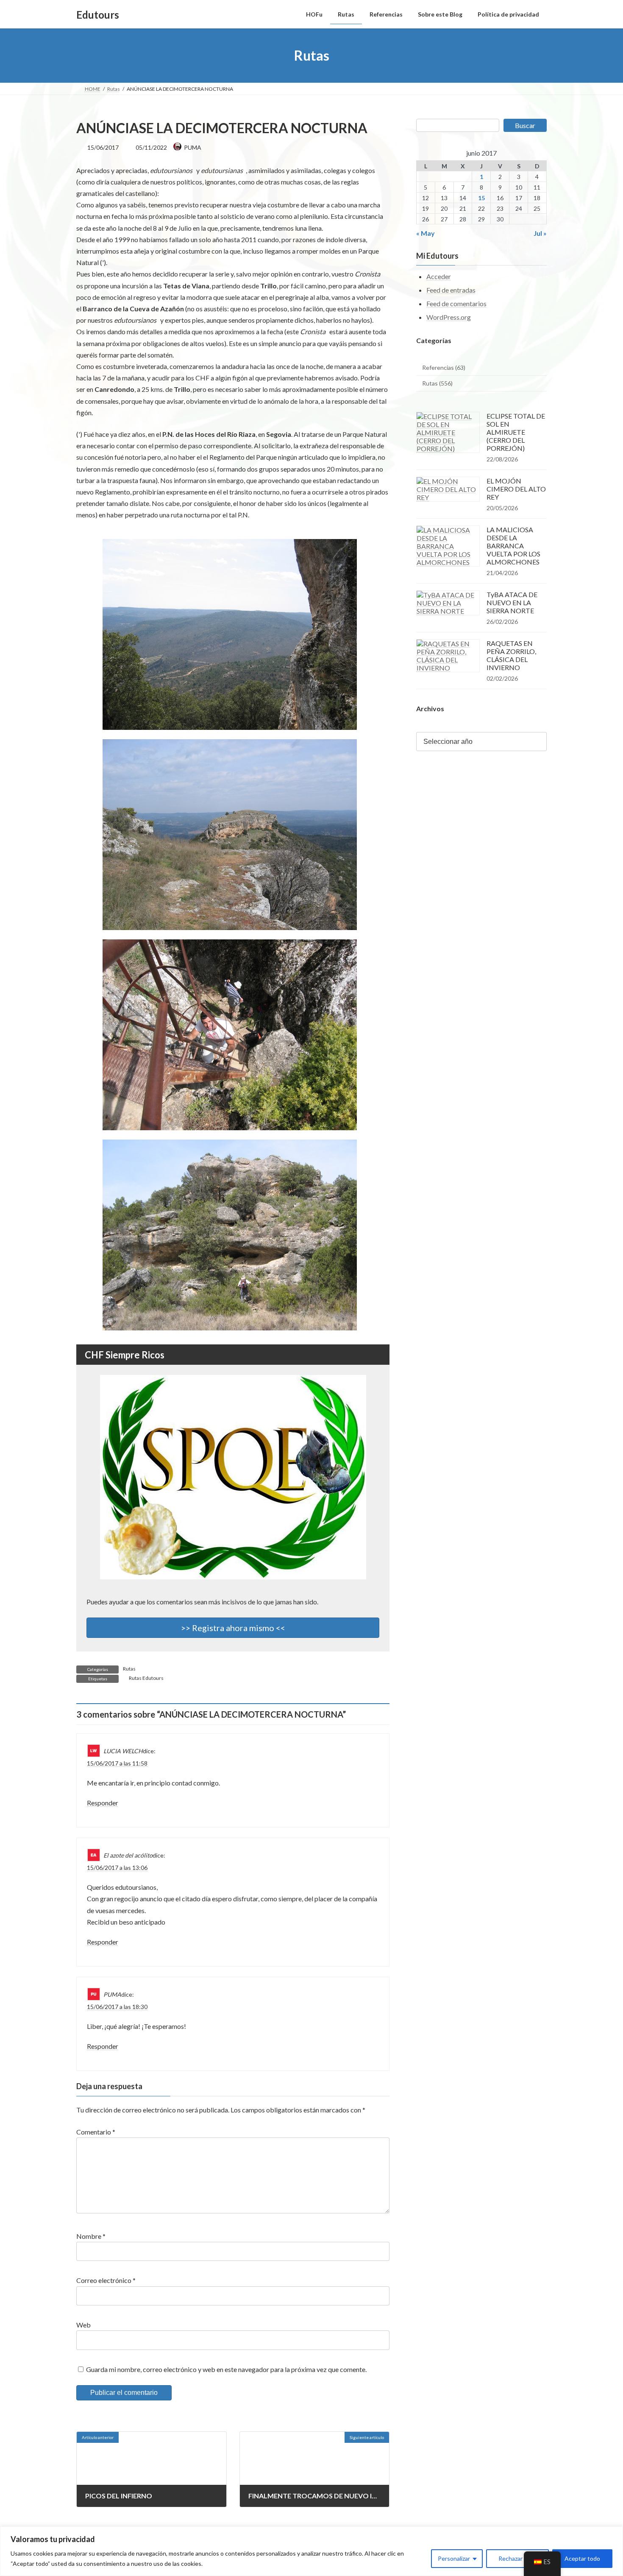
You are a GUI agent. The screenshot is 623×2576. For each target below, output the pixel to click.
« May (426, 233)
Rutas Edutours (146, 1678)
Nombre (91, 2236)
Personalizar (454, 2558)
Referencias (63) (444, 367)
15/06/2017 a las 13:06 (117, 1868)
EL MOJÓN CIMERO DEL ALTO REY (516, 489)
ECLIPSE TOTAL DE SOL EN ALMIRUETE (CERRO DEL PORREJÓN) (516, 432)
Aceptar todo (582, 2558)
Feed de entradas (451, 290)
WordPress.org (449, 317)
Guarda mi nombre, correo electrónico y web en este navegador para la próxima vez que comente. (226, 2369)
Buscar (525, 125)
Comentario (96, 2132)
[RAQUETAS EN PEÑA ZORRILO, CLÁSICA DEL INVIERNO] (448, 656)
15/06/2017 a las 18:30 (117, 2007)
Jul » (540, 233)
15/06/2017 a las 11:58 (117, 1763)
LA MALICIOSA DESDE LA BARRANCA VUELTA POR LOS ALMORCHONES (513, 546)
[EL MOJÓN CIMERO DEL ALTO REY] (448, 489)
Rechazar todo (517, 2558)
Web (83, 2325)
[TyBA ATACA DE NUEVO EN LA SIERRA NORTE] (448, 603)
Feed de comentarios (456, 303)
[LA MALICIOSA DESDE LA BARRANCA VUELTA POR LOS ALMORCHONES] (448, 546)
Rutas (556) (437, 384)
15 (481, 198)
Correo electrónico (106, 2281)
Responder (103, 1803)
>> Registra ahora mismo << (233, 1628)
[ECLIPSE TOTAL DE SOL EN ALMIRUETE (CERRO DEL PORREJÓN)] (448, 432)
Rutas (129, 1669)
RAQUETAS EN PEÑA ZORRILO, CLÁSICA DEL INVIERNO (511, 655)
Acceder (439, 277)
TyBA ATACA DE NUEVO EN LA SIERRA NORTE (512, 602)
